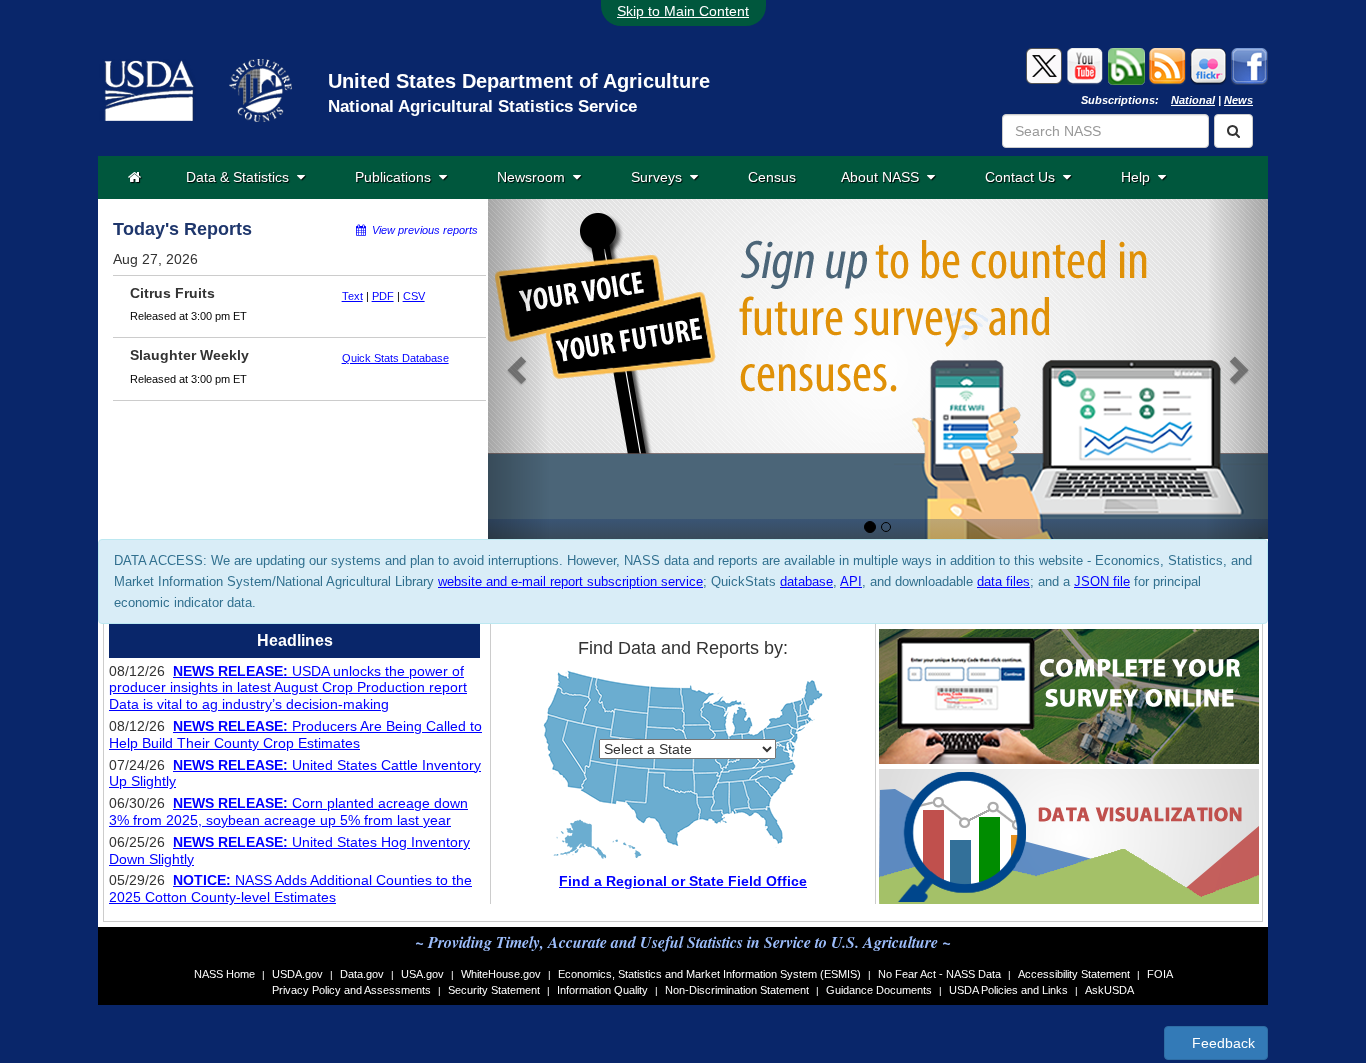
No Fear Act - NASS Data (939, 974)
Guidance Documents (879, 990)
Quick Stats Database (395, 358)
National (1193, 100)
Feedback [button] (1221, 1043)
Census (772, 177)
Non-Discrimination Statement (737, 990)
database (806, 581)
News (1238, 100)
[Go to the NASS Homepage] (134, 177)
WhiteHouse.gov (501, 974)
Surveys (660, 177)
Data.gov (362, 974)
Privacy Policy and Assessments (351, 990)
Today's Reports (182, 229)
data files (1003, 581)
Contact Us (1024, 177)
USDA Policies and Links (1008, 990)
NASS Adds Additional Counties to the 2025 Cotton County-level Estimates (290, 888)
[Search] (1233, 131)
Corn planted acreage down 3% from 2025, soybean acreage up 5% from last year (288, 811)
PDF (383, 296)
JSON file (1102, 581)
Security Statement (494, 990)
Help (1139, 177)
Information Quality (602, 990)
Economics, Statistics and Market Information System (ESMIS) (709, 974)
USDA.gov (297, 974)
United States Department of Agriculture (519, 81)
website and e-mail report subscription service (570, 581)
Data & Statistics (241, 177)
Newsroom (535, 177)
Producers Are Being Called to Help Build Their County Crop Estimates (295, 734)
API (851, 581)
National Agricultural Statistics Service (482, 106)
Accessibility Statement (1074, 974)
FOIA (1160, 974)
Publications (397, 177)
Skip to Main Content (683, 11)
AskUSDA (1109, 990)
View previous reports (422, 230)
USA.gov (422, 974)
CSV (414, 296)
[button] (519, 369)
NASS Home (224, 974)
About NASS (884, 177)
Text (352, 296)
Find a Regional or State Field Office (683, 881)
